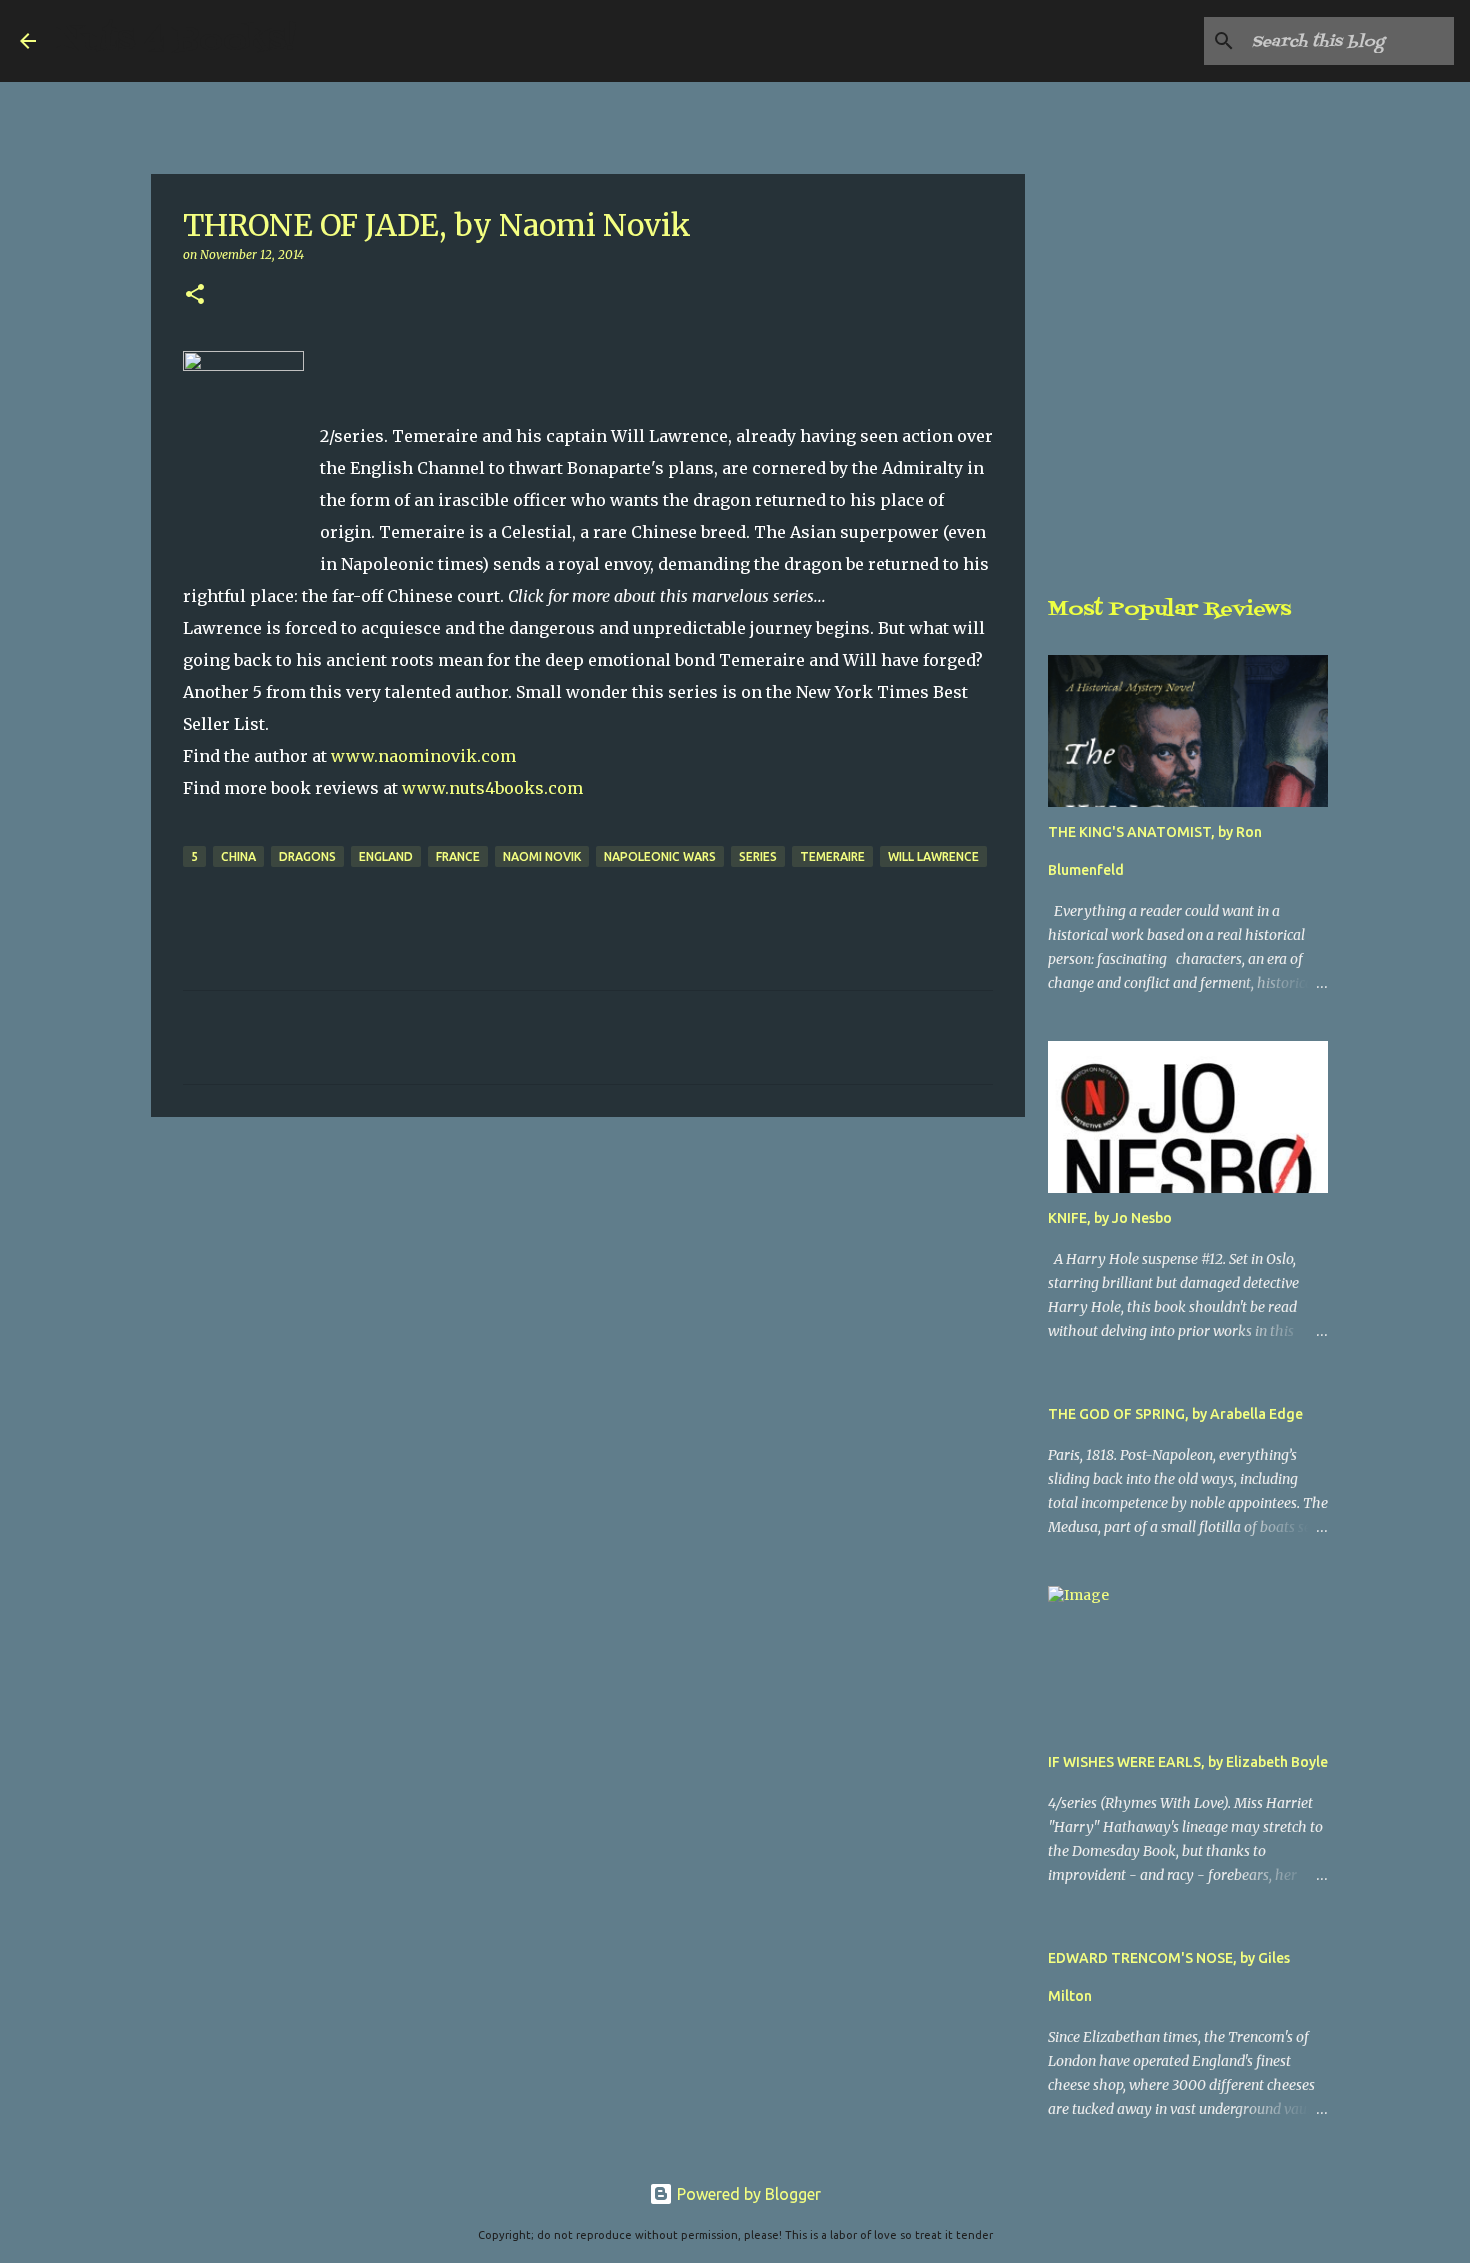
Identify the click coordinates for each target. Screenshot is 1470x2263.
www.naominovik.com (423, 756)
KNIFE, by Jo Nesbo (1110, 1218)
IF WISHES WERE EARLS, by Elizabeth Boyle (1188, 1762)
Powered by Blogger (747, 2194)
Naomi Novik (542, 856)
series (758, 856)
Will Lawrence (933, 856)
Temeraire (832, 856)
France (458, 856)
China (238, 856)
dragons (307, 856)
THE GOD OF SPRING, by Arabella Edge (1175, 1414)
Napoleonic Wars (660, 856)
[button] (195, 295)
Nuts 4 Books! (176, 40)
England (386, 856)
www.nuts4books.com (492, 788)
